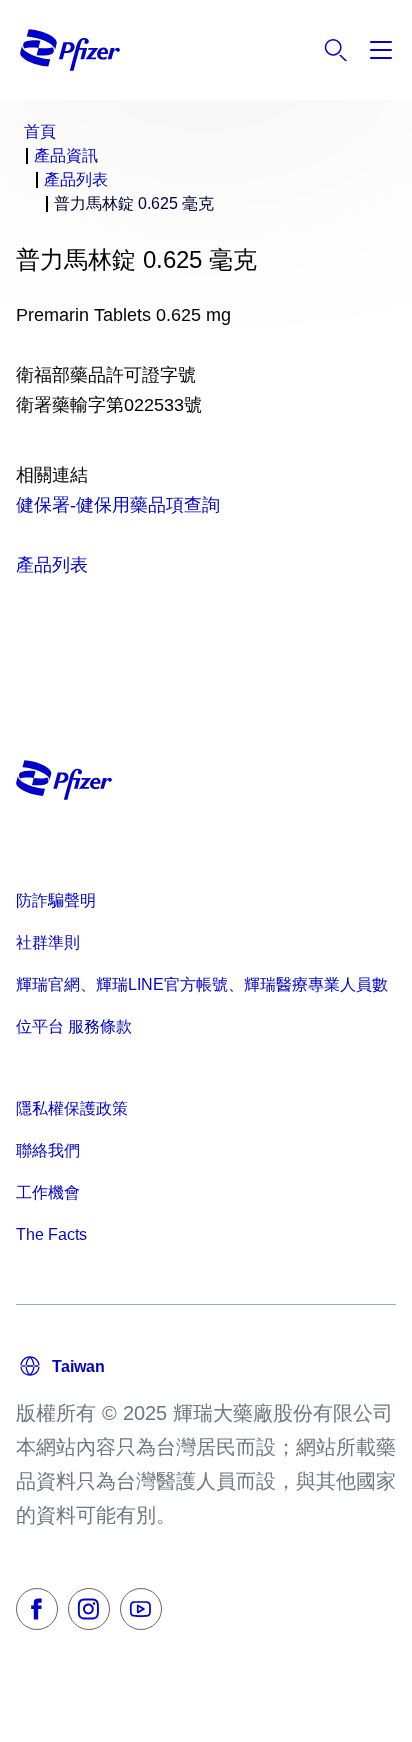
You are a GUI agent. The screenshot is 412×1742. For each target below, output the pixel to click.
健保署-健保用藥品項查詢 (118, 505)
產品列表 (52, 565)
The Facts (51, 1234)
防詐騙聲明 (56, 900)
